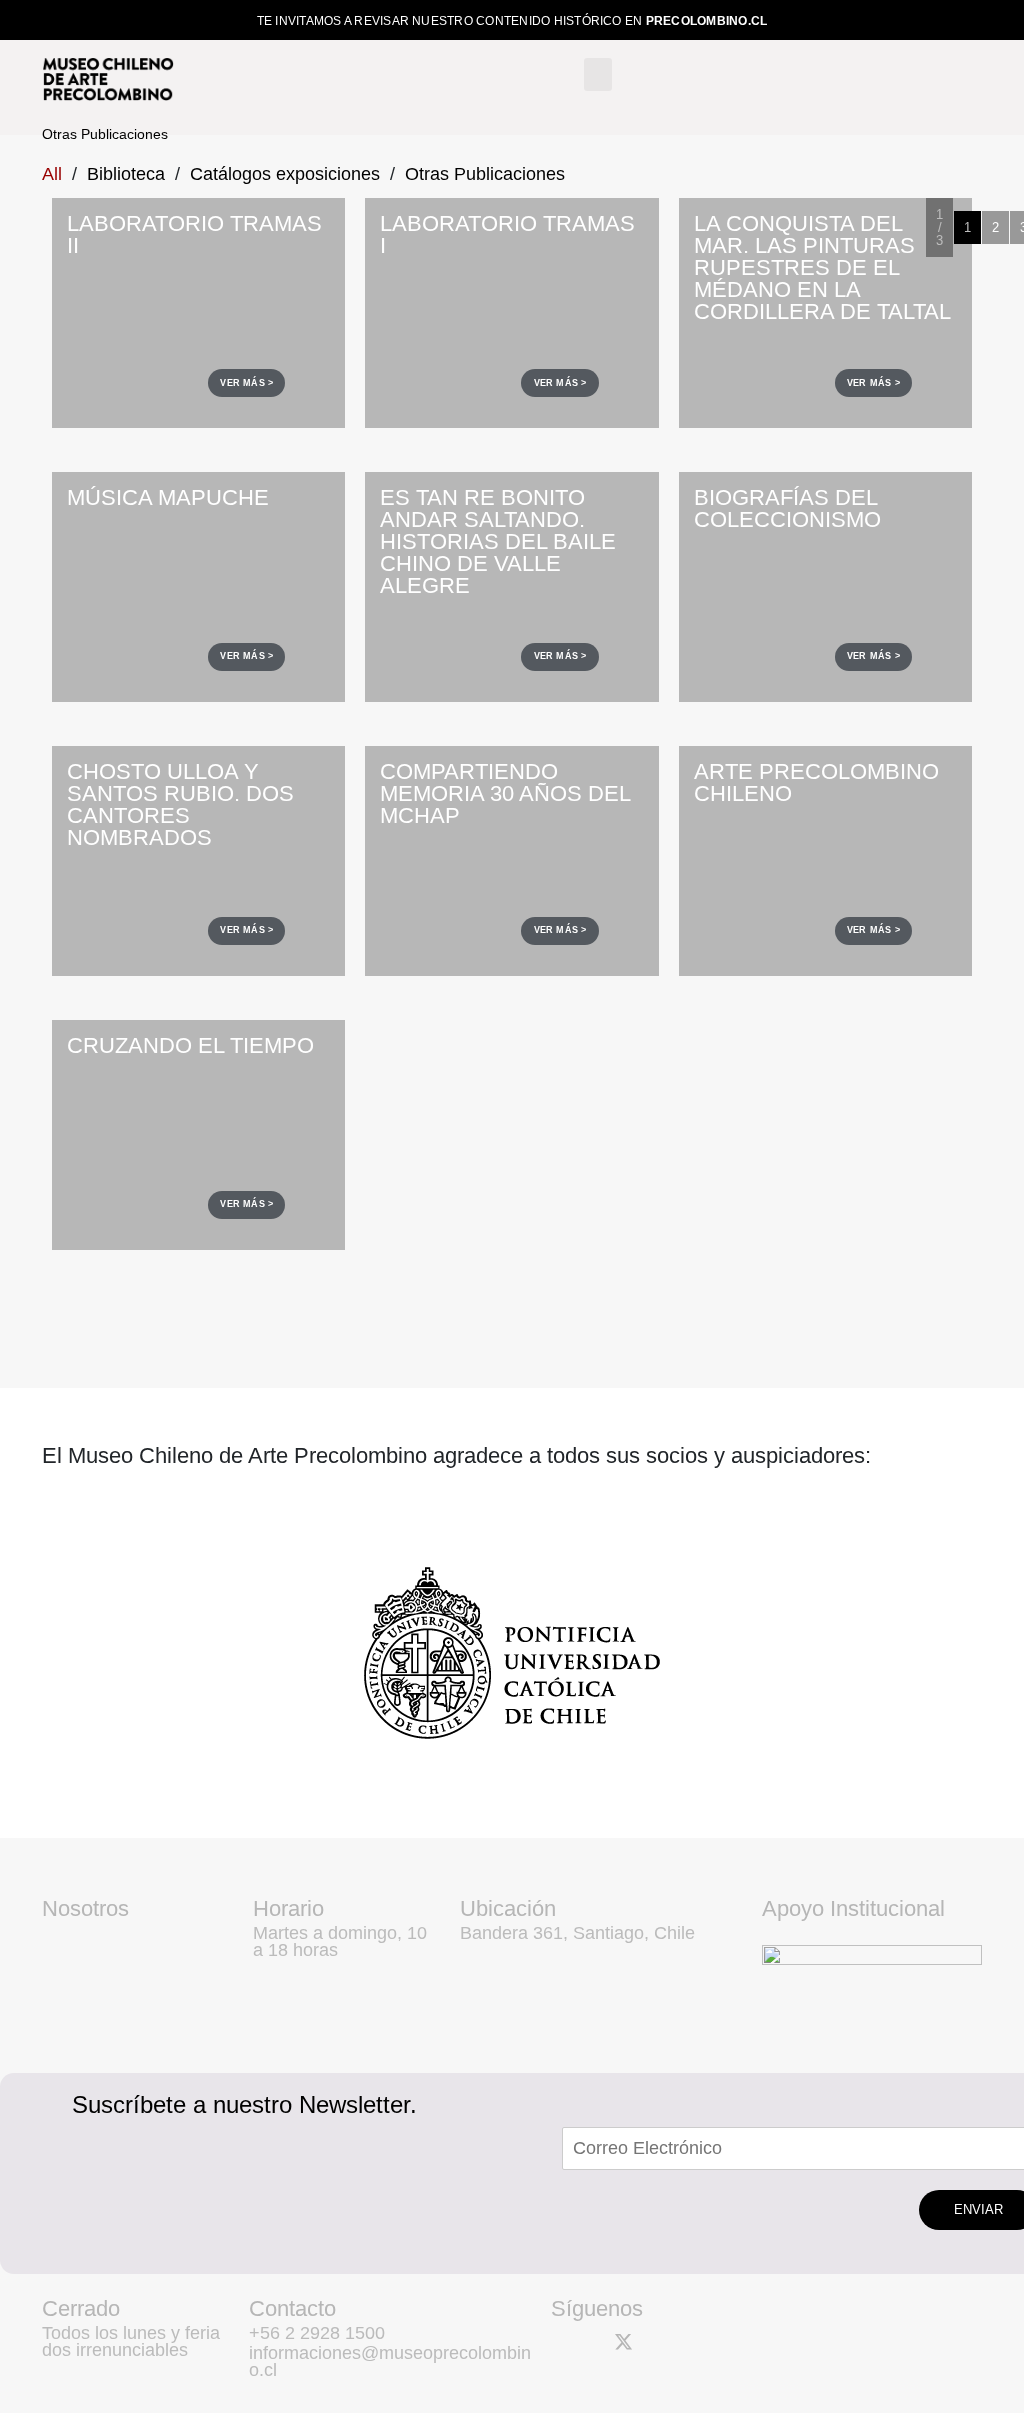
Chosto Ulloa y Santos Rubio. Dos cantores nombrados (180, 804)
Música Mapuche (168, 497)
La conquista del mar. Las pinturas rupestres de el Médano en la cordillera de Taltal (822, 267)
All (52, 174)
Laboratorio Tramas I (507, 234)
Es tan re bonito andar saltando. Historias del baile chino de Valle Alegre (498, 541)
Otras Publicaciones (485, 174)
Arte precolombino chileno (816, 782)
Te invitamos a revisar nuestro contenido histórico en (512, 21)
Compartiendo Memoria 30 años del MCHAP (505, 793)
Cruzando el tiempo (190, 1045)
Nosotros (85, 1908)
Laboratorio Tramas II (194, 234)
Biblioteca (126, 174)
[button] (598, 74)
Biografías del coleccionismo (787, 508)
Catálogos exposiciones (285, 174)
